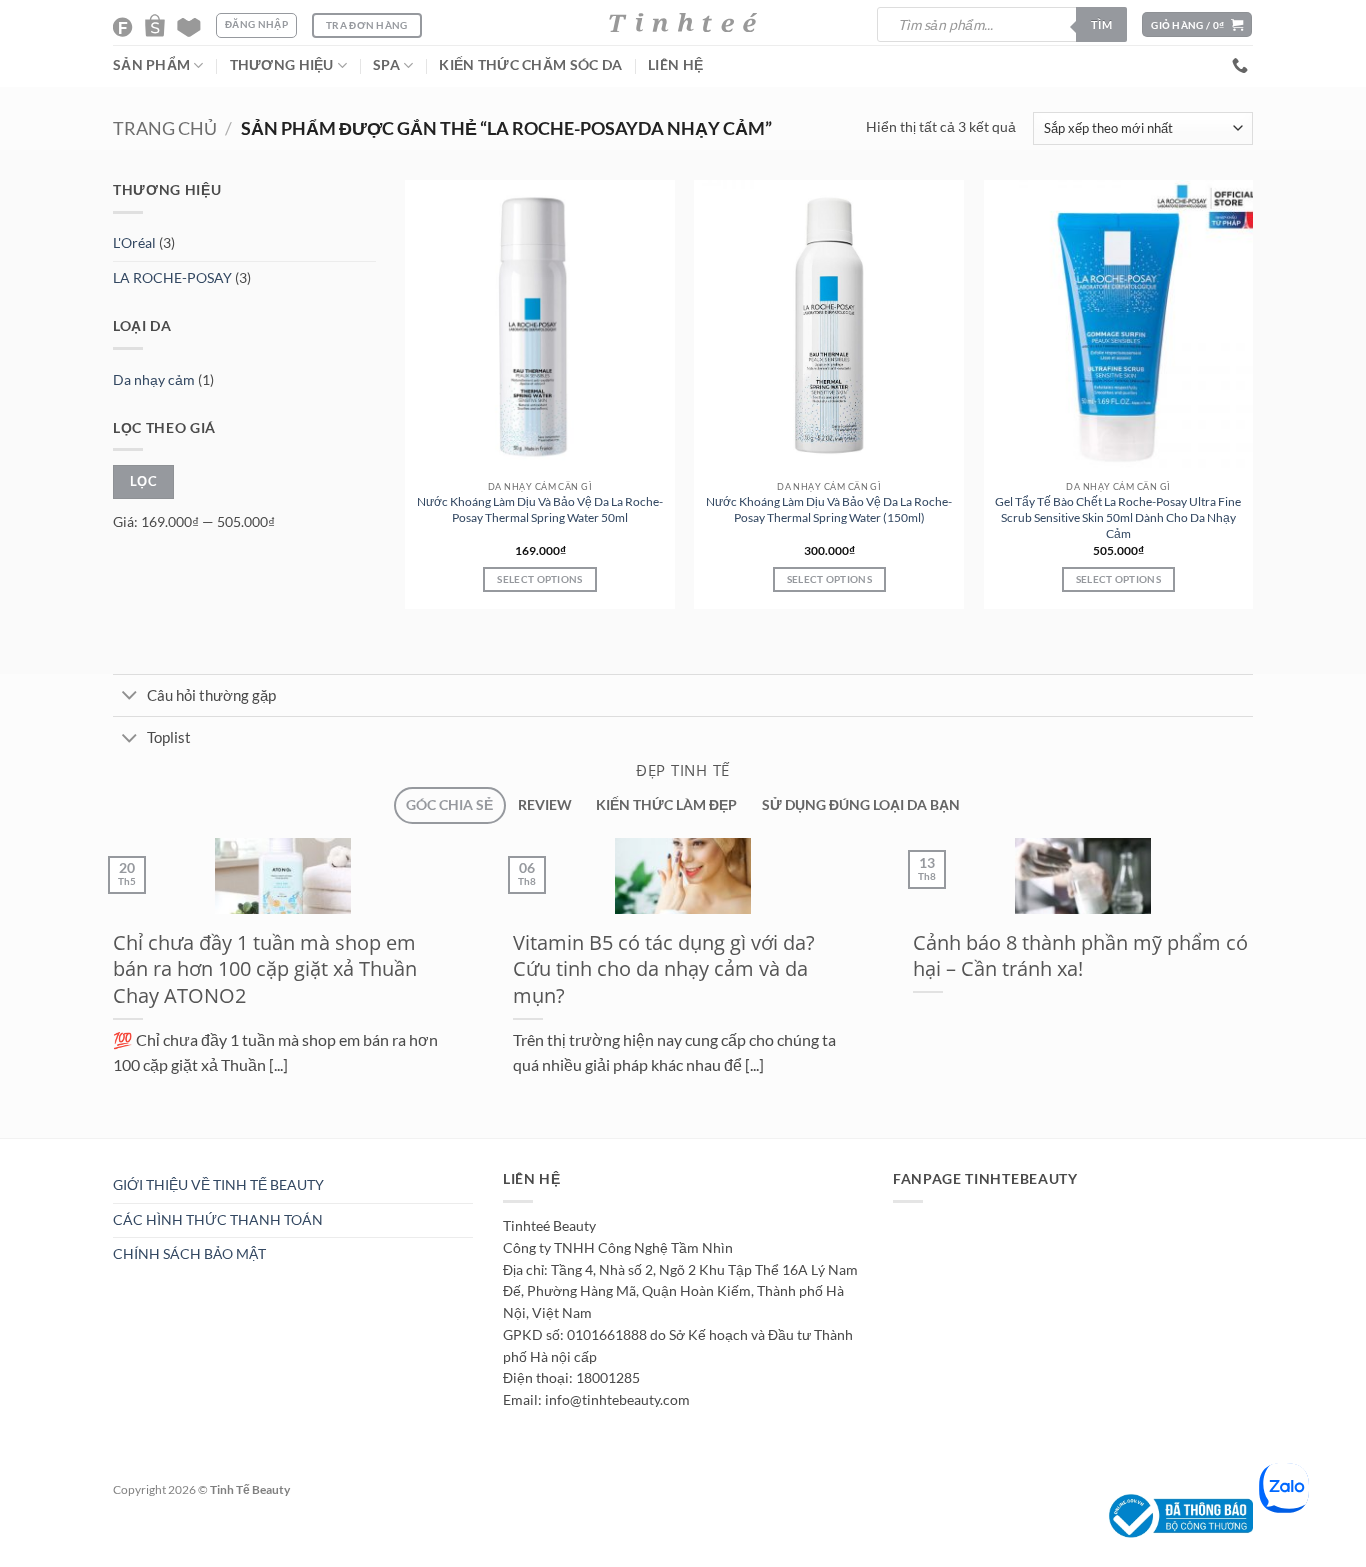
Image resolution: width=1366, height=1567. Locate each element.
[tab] (449, 805)
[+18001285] (1242, 65)
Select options (539, 579)
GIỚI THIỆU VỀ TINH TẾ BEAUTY (218, 1185)
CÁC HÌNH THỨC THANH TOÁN (218, 1220)
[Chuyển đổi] (129, 697)
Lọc (143, 481)
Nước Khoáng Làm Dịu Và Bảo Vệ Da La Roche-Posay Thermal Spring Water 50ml (540, 509)
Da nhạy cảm (154, 379)
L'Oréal (134, 243)
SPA (386, 65)
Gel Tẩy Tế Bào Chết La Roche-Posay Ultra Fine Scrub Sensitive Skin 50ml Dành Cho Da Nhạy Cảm (1118, 517)
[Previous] (100, 1148)
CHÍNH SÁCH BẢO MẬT (189, 1254)
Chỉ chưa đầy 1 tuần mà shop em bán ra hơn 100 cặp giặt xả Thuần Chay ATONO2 (265, 968)
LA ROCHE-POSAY (172, 278)
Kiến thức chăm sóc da (530, 65)
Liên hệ (675, 65)
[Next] (147, 1148)
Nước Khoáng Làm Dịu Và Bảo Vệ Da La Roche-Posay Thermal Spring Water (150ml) (829, 509)
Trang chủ (165, 128)
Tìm (1101, 24)
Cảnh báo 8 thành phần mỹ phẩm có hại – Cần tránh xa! (1080, 955)
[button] (1197, 24)
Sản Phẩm (151, 65)
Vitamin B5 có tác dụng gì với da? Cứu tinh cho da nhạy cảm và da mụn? (664, 968)
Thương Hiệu (282, 65)
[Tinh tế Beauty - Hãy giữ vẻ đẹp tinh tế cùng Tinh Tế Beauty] (683, 22)
